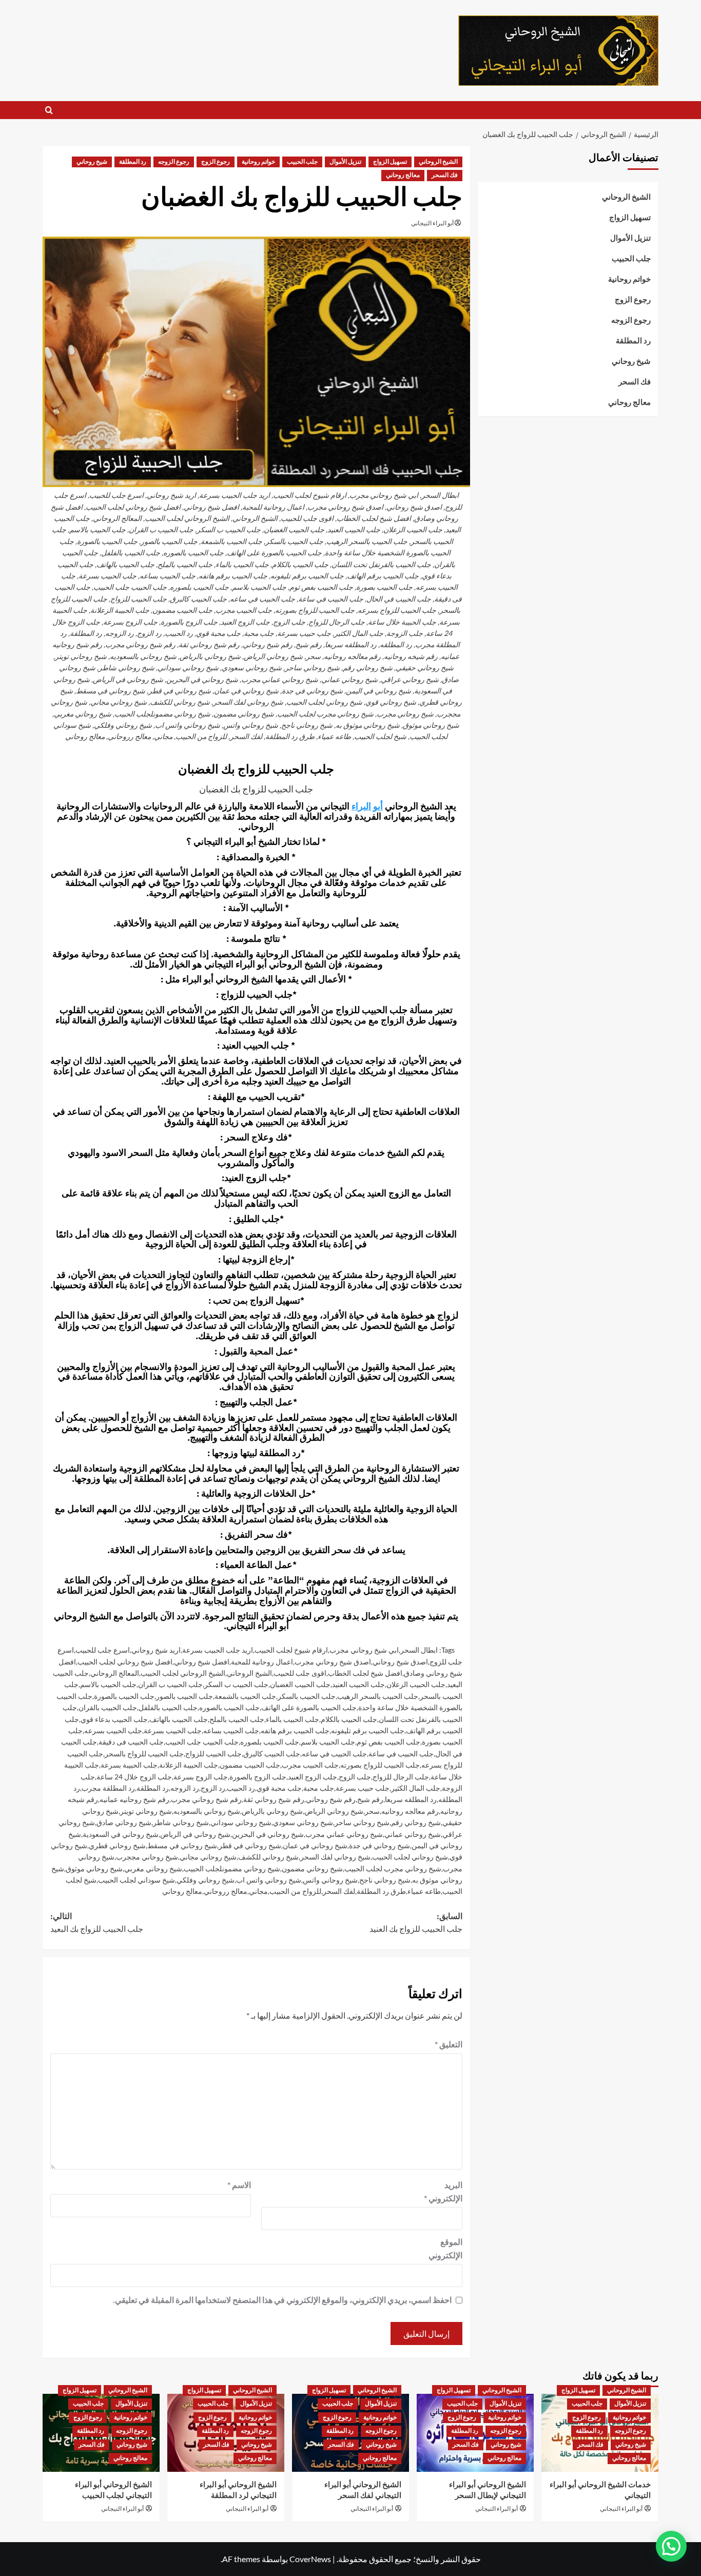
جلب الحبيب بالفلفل (168, 1707)
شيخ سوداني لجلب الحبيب (137, 1880)
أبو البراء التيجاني (432, 223)
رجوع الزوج (216, 162)
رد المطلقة (133, 162)
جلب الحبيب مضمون (250, 1765)
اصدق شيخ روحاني (400, 1662)
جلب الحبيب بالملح (237, 1719)
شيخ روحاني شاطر (181, 1822)
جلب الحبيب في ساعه (334, 1754)
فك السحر (445, 175)
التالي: (97, 1923)
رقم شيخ (370, 1799)
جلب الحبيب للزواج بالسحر (144, 1754)
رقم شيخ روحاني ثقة (274, 1799)
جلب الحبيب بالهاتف (179, 1719)
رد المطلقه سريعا (411, 1799)
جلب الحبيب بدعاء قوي (114, 1719)
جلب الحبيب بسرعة (173, 1730)
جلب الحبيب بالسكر (307, 1696)
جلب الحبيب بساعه (231, 1730)
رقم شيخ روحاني (331, 1799)
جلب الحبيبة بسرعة (129, 1765)
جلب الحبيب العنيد (358, 1684)
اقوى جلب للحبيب (300, 1673)
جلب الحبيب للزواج (213, 1754)
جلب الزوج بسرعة (201, 1777)
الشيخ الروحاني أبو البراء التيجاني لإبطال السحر (488, 2490)
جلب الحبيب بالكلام (349, 1719)
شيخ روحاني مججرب (147, 1857)
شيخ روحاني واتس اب (269, 1880)
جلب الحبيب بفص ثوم (388, 1742)
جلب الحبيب (302, 162)
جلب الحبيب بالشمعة (245, 1696)
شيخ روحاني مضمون (312, 1868)
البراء (361, 807)
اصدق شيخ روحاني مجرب (333, 1662)
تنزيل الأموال (345, 162)
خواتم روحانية (258, 162)
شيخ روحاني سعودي (303, 1822)
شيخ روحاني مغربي (153, 1868)
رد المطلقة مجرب (108, 1788)
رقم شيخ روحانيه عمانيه (134, 1799)
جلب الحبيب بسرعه (113, 1730)
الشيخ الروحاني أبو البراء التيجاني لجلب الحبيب (113, 2490)
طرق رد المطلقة (381, 1891)
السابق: (416, 1923)
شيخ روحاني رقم (416, 1822)
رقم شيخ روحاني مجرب (206, 1799)
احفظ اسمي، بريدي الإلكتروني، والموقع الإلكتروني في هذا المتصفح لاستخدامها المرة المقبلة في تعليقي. (282, 2300)
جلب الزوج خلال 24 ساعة (134, 1777)
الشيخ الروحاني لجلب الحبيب (183, 1673)
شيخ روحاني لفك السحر (335, 1857)
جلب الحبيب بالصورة (124, 1696)
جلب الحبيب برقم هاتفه (295, 1730)
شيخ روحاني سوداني (241, 1822)
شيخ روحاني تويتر (146, 1811)
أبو (378, 807)
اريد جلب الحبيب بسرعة (218, 1650)
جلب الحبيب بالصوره (229, 1707)
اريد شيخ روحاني (156, 1650)
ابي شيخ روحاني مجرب (364, 1650)
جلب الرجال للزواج (401, 1777)
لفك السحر (339, 1891)
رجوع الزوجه (174, 162)
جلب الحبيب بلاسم (328, 1742)
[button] (49, 110)
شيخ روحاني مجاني (208, 1857)
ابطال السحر (419, 1650)
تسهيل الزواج (390, 162)
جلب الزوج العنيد (313, 1777)
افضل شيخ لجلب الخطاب (365, 1673)
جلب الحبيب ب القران (170, 1684)
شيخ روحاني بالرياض (272, 1811)
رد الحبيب (241, 1788)
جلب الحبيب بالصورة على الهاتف (309, 1707)
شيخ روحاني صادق (124, 1822)
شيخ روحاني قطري (117, 1845)
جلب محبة (319, 1788)
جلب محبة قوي (279, 1788)
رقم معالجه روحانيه (410, 1811)
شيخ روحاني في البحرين (268, 1834)
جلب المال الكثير (416, 1788)
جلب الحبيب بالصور (184, 1696)
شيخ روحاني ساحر (362, 1822)
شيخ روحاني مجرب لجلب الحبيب (393, 1868)
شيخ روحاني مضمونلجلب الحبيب (232, 1868)
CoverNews (310, 2559)
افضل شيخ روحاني (202, 1662)
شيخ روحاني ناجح (385, 1880)
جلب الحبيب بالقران (108, 1707)
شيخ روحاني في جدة (379, 1845)
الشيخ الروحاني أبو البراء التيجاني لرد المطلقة (238, 2490)
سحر (372, 1811)
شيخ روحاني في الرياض (195, 1834)
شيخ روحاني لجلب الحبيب (410, 1857)
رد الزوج (213, 1788)
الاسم (239, 2185)
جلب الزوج (355, 1777)
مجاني (258, 1891)
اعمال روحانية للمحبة (262, 1662)
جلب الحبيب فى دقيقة (131, 1742)
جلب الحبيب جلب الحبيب (202, 1742)
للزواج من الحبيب (295, 1891)
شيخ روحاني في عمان (315, 1845)
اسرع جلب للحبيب (103, 1650)
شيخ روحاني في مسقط (182, 1845)
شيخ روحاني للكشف (268, 1857)
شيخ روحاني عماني (413, 1834)
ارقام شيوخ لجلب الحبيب (291, 1650)
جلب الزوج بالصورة (258, 1777)
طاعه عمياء (424, 1891)
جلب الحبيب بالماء (293, 1719)
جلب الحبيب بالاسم (108, 1684)
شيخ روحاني (92, 162)
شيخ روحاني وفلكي (206, 1880)
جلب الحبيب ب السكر (236, 1684)
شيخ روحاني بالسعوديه (207, 1811)
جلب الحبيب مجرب (310, 1765)
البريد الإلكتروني (443, 2191)
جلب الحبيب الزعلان (416, 1684)
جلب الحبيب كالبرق (272, 1754)
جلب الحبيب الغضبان (300, 1684)
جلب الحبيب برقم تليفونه (368, 1730)
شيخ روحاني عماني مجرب (344, 1834)
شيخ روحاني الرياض (334, 1811)
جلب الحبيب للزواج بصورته (380, 1765)
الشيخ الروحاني (438, 162)
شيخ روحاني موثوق (94, 1868)
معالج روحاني (403, 175)
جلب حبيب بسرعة (363, 1788)
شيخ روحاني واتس (330, 1880)
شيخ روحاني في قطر (250, 1845)
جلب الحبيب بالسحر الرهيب (378, 1696)
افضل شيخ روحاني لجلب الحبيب (125, 1662)
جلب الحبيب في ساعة (401, 1754)
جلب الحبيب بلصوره (270, 1742)
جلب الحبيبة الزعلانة (189, 1765)
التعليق (449, 2044)
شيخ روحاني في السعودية (121, 1834)
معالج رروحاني (226, 1891)
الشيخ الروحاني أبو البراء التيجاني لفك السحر (363, 2490)
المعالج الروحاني (115, 1673)
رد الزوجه (185, 1788)
